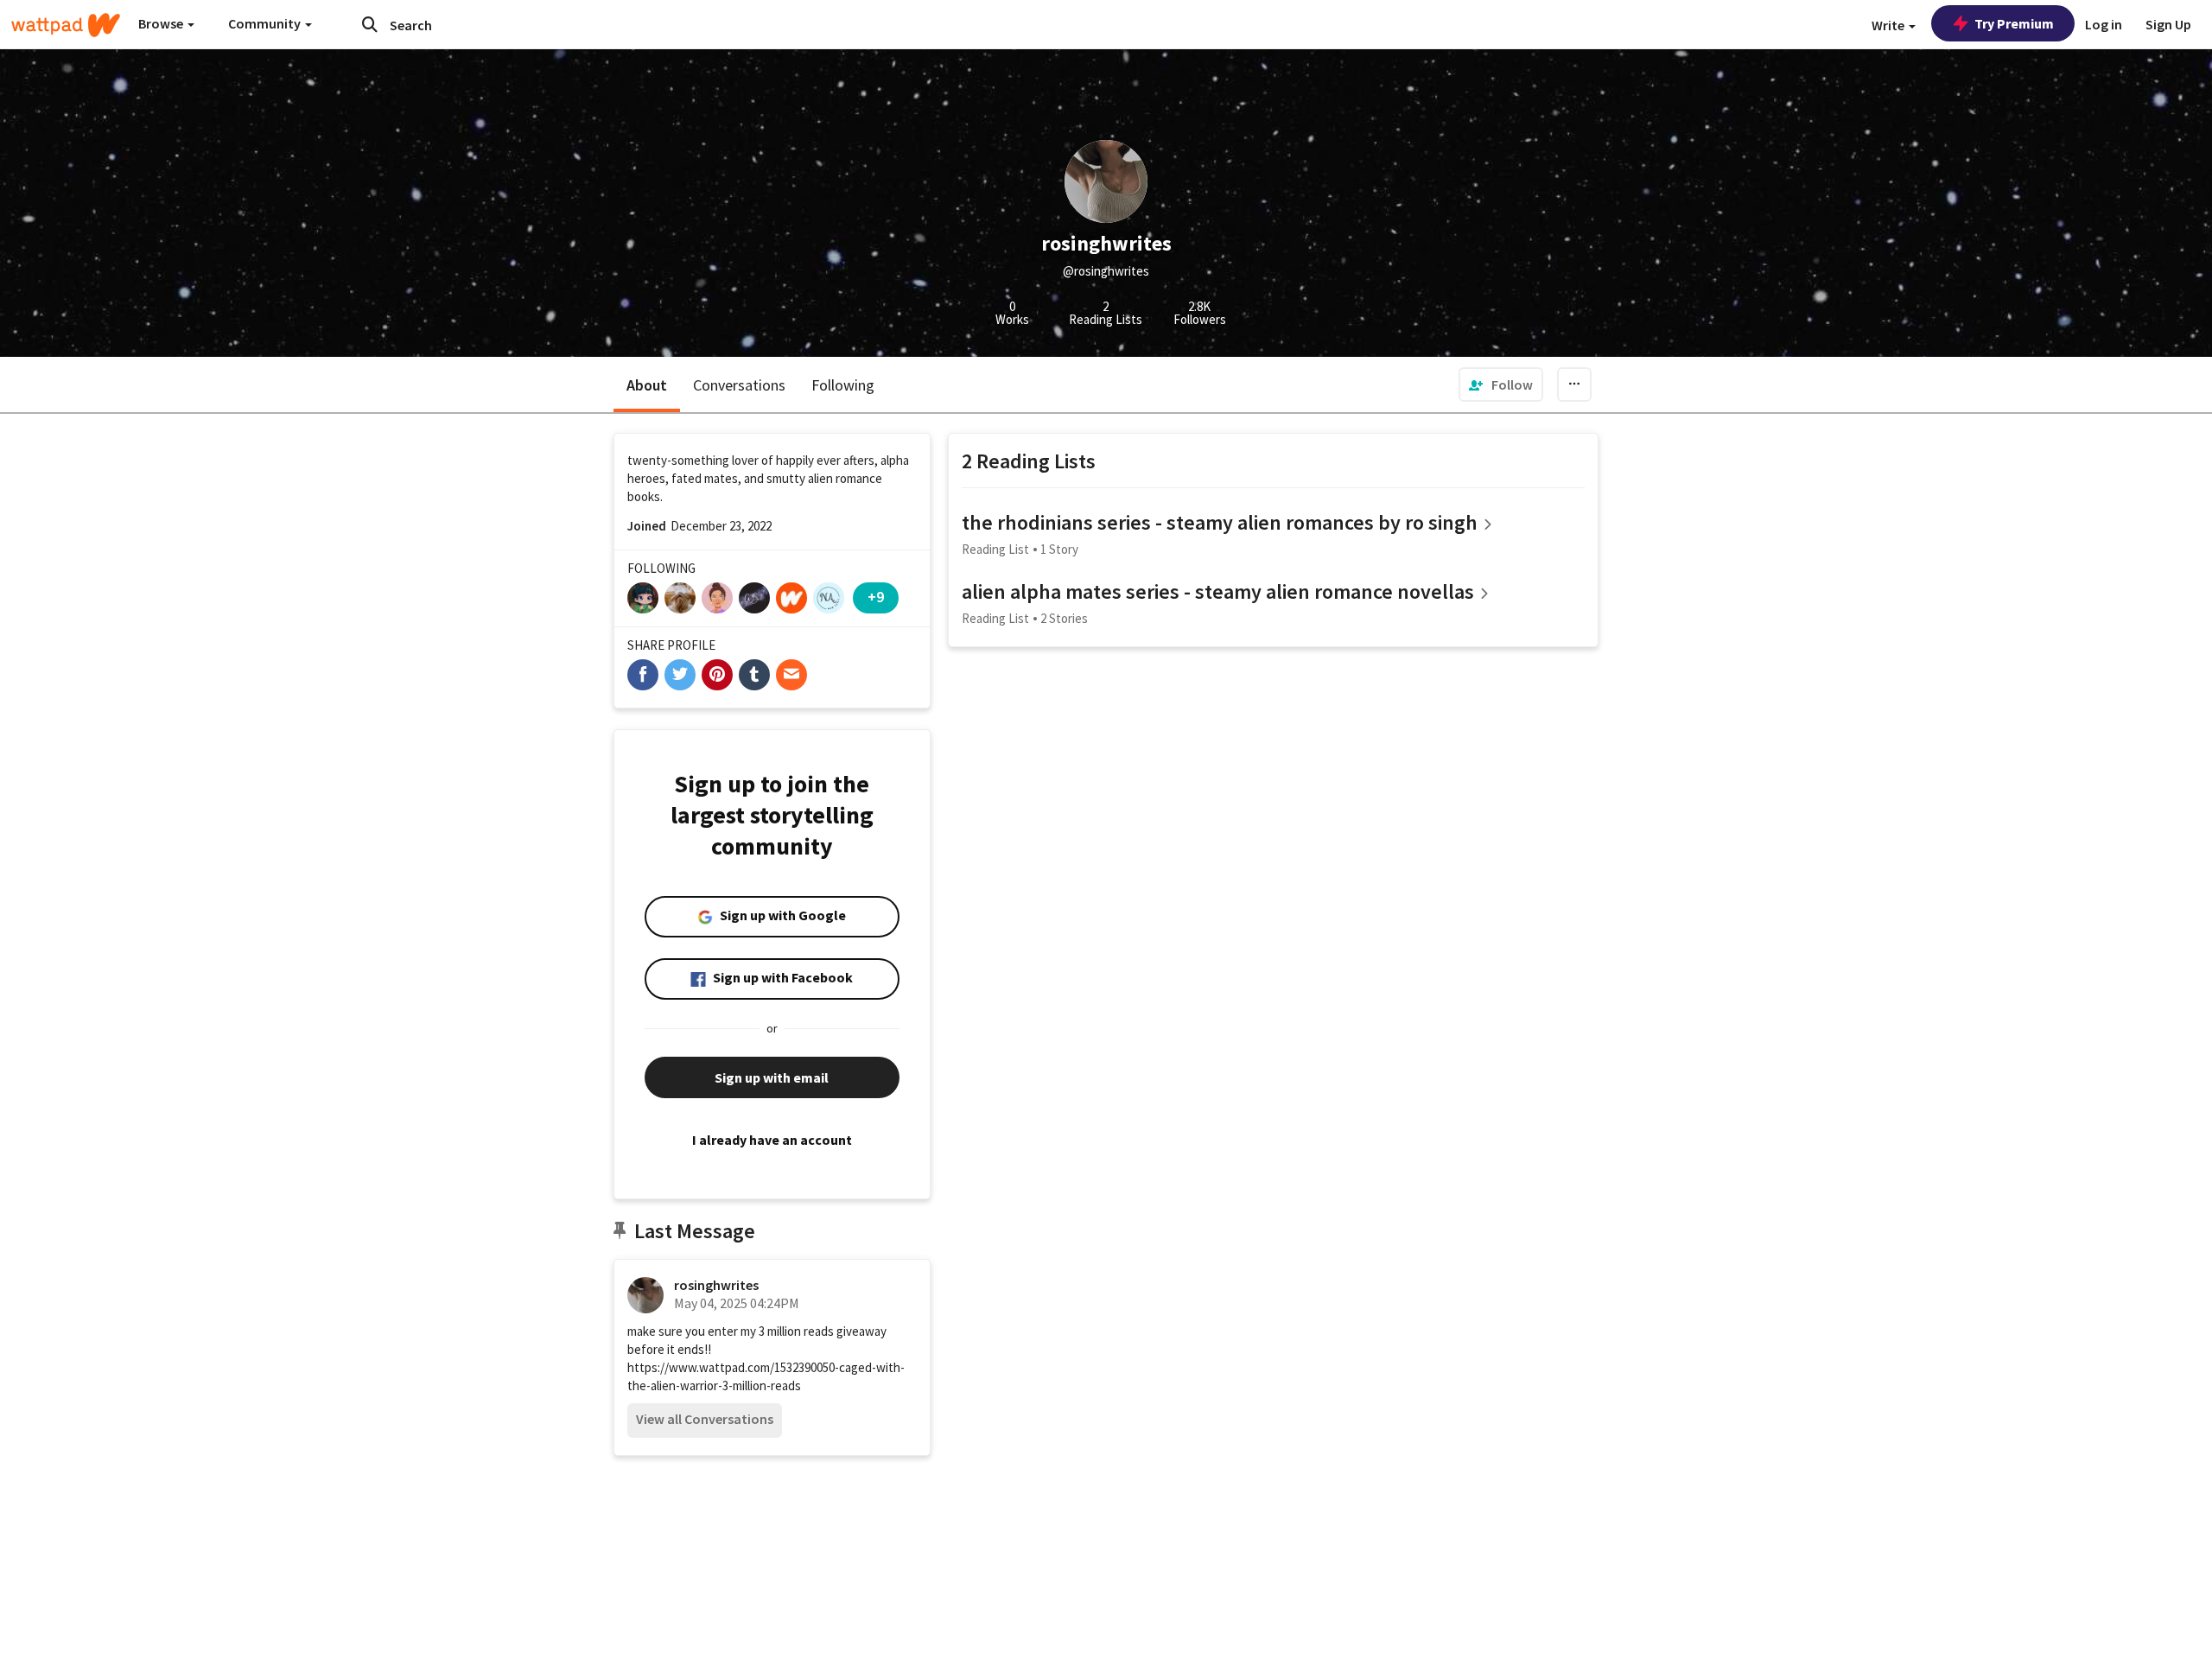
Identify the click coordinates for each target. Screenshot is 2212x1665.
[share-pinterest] (717, 675)
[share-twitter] (680, 675)
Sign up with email (772, 1077)
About (647, 385)
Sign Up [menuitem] (2168, 24)
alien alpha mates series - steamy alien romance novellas (1218, 591)
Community (266, 23)
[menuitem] (1501, 384)
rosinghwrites (716, 1285)
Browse (162, 23)
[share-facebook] (643, 675)
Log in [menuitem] (2104, 24)
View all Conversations (705, 1419)
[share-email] (791, 675)
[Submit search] (370, 24)
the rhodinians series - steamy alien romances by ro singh (1220, 522)
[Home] (66, 25)
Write (1889, 25)
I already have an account (772, 1140)
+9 (876, 597)
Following (843, 385)
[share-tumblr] (754, 675)
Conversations (739, 385)
